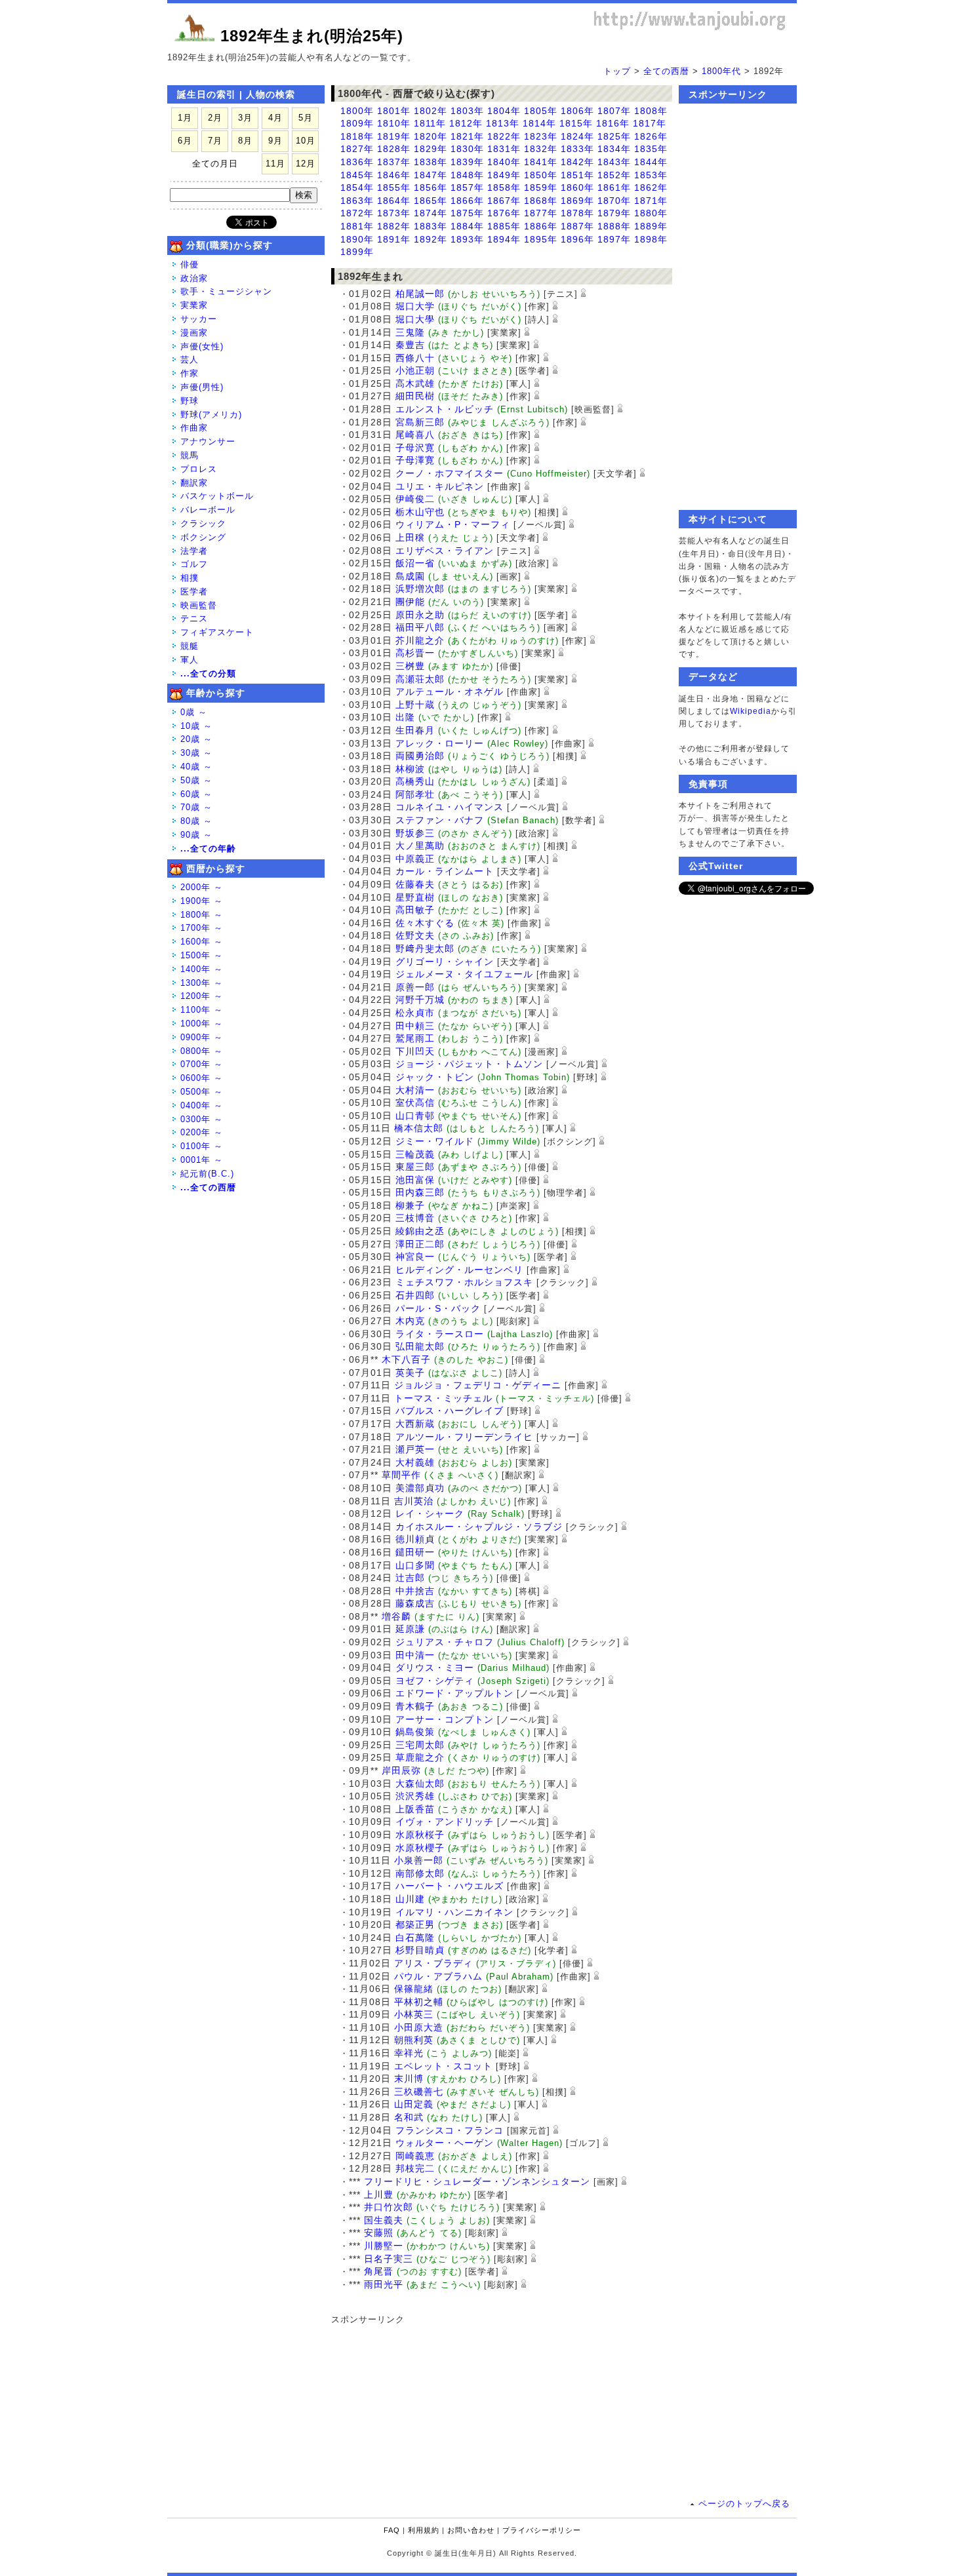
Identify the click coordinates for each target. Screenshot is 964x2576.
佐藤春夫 (415, 884)
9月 (275, 141)
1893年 (467, 239)
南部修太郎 (420, 1873)
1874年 (431, 213)
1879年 (614, 213)
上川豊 (379, 2195)
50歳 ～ (196, 780)
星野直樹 (415, 897)
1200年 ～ (202, 996)
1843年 (614, 162)
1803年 (467, 111)
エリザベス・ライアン (445, 551)
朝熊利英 (414, 2040)
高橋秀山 (415, 781)
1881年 (357, 226)
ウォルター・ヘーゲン (445, 2143)
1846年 (394, 175)
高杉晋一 (415, 653)
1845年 (357, 175)
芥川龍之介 (420, 640)
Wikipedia (751, 711)
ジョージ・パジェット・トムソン (469, 1064)
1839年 (467, 162)
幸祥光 (409, 2053)
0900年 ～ (202, 1037)
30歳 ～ (196, 753)
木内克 (410, 1321)
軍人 (190, 660)
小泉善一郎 (419, 1860)
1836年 (357, 162)
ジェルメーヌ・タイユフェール (464, 974)
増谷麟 (396, 1616)
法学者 (194, 551)
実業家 (194, 305)
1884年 (467, 226)
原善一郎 (415, 987)
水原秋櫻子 (420, 1848)
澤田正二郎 (420, 1244)
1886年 (541, 226)
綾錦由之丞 (420, 1231)
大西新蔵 (415, 1424)
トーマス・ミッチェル (443, 1398)
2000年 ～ (202, 887)
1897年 (614, 239)
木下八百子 (406, 1359)
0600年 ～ (202, 1078)
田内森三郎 (420, 1192)
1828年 (394, 149)
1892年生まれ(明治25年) (312, 36)
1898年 (651, 239)
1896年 (577, 239)
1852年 (614, 175)
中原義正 (415, 859)
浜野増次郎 (420, 589)
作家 (190, 373)
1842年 (577, 162)
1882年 (394, 226)
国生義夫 (384, 2220)
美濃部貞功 (420, 1488)
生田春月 (415, 730)
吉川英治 (414, 1501)
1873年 (394, 213)
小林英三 (414, 2014)
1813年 (503, 123)
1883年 (431, 226)
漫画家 (194, 333)
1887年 (577, 226)
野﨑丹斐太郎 (425, 948)
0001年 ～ (202, 1160)
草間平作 (401, 1475)
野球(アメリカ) (211, 415)
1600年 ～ (202, 942)
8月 (245, 141)
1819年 (394, 136)
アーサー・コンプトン (445, 1719)
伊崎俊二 (415, 499)
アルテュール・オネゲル (450, 692)
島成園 (410, 576)
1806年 (577, 111)
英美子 (410, 1373)
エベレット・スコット (443, 2066)
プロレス (199, 469)
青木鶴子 (415, 1706)
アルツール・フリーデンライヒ (464, 1437)
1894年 (504, 239)
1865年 (431, 201)
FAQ (392, 2530)
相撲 (190, 578)
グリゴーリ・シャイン (445, 962)
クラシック (203, 523)
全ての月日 (215, 164)
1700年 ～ (202, 928)
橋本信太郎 (419, 1128)
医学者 (194, 592)
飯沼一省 (415, 563)
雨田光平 (384, 2284)
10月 (306, 141)
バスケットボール (217, 496)
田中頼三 (415, 1026)
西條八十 (415, 358)
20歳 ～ (196, 739)
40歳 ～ (196, 767)
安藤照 (379, 2233)
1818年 (357, 136)
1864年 (394, 201)
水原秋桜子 (420, 1835)
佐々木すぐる (425, 923)
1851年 (577, 175)
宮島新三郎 (420, 422)
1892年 (431, 239)
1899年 (357, 252)
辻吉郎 (410, 1578)
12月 (306, 164)
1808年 (651, 111)
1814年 (539, 123)
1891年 (394, 239)
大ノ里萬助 (420, 846)
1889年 (651, 226)
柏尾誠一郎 (420, 294)
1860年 (577, 187)
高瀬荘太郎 (420, 679)
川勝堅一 (384, 2246)
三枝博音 (415, 1218)
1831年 (504, 149)
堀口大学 (415, 306)
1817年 (650, 123)
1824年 (577, 136)
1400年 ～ (202, 969)
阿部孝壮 (415, 794)
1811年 (430, 123)
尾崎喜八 (415, 435)
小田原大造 (419, 2027)
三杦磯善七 (419, 2092)
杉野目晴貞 (420, 1950)
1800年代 (721, 71)
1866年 (467, 201)
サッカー (199, 319)
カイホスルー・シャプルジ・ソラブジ (479, 1527)
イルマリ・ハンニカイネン (454, 1912)
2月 (215, 118)
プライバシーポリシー (542, 2530)
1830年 (467, 149)
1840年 (504, 162)
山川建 (410, 1899)
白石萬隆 (415, 1938)
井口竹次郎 (389, 2207)
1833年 (577, 149)
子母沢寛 (415, 448)
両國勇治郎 (420, 756)
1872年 (357, 213)
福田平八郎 (420, 627)
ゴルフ (194, 564)
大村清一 (415, 1090)
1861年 (614, 187)
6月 (185, 141)
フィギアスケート (217, 632)
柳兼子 (410, 1205)
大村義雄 (415, 1462)
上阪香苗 (415, 1809)
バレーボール (208, 510)
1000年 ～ (202, 1024)
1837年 (394, 162)
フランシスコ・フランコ (450, 2130)
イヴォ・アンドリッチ (445, 1822)
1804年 (504, 111)
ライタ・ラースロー (440, 1334)
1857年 (467, 187)
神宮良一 (415, 1257)
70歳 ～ (196, 807)
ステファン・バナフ (440, 820)
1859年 (541, 187)
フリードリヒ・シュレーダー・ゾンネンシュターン (477, 2181)
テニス (194, 618)
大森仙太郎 (420, 1784)
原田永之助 (420, 615)
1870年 (614, 201)
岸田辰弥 (401, 1770)
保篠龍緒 (414, 1989)
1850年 (541, 175)
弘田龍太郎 (420, 1346)
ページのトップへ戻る (744, 2504)
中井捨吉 (415, 1591)
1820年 (431, 136)
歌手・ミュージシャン (226, 291)
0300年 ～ (202, 1119)
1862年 (651, 187)
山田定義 (414, 2104)
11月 (275, 164)
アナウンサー (208, 441)
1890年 (357, 239)
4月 (275, 118)
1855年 (394, 187)
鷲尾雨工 (415, 1038)
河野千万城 (420, 1000)
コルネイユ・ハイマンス (450, 807)
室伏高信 (415, 1103)
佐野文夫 (415, 935)
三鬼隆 (410, 332)
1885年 (504, 226)
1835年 (651, 149)
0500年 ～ (202, 1092)
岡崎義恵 (415, 2156)
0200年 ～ (202, 1132)
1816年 (613, 123)
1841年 (541, 162)
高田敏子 (415, 910)
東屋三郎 (415, 1167)
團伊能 (410, 602)
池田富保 (415, 1180)
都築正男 (415, 1924)
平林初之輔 (419, 2002)
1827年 (357, 149)
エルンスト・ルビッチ (445, 409)
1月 (185, 118)
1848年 (467, 175)
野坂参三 (415, 833)
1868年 (541, 201)
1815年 (576, 123)
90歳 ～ (196, 835)
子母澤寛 (415, 460)
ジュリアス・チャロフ (445, 1642)
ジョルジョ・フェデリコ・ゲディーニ (478, 1385)
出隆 (405, 717)
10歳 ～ (196, 726)
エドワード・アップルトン (454, 1693)
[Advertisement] (495, 2409)
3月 (245, 118)
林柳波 (410, 769)
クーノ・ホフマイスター (450, 473)
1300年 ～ (202, 983)
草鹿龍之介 (420, 1757)
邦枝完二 (415, 2168)
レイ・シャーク (430, 1513)
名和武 (409, 2117)
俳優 (190, 264)
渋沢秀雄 (415, 1796)
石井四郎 (415, 1295)
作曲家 (194, 428)
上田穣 (410, 537)
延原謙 (410, 1629)
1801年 (394, 111)
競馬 (190, 455)
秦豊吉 (410, 345)
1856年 (431, 187)
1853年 (651, 175)
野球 (190, 401)
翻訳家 (194, 483)
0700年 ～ (202, 1064)
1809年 (357, 123)
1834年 (614, 149)
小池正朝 (415, 370)
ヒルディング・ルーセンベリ (459, 1270)
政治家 (194, 278)
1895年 (541, 239)
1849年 (504, 175)
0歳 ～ (194, 712)
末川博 (409, 2078)
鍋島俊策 (415, 1732)
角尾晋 (379, 2271)
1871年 (651, 201)
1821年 (467, 136)
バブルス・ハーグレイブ (450, 1411)
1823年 (541, 136)
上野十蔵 (415, 705)
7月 (215, 141)
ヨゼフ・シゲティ (435, 1681)
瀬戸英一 (415, 1449)
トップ (617, 71)
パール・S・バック (438, 1308)
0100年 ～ (202, 1146)
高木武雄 (415, 383)
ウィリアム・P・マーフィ (453, 524)
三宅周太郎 (420, 1745)
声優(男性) (202, 387)
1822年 (504, 136)
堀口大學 (415, 319)
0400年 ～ (202, 1105)
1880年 (651, 213)
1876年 (504, 213)
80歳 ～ (196, 821)
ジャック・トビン (435, 1077)
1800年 (357, 111)
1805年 (541, 111)
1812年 (466, 123)
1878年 (577, 213)
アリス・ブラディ (433, 1963)
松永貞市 (415, 1013)
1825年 (614, 136)
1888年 (614, 226)
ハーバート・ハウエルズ (450, 1886)
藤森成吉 (415, 1603)
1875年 (467, 213)
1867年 (504, 201)
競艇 (190, 646)
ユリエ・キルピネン (440, 486)
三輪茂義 (415, 1154)
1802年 (431, 111)
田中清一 (415, 1655)
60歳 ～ (196, 794)
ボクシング (203, 537)
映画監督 (199, 605)
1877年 (541, 213)
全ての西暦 (666, 71)
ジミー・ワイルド (435, 1141)
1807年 (614, 111)
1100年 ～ (202, 1010)
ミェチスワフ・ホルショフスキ (464, 1282)
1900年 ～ (202, 901)
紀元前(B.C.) (207, 1174)
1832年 (541, 149)
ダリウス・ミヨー (435, 1668)
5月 (306, 118)
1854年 (357, 187)
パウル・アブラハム (438, 1976)
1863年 (357, 201)
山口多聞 (415, 1565)
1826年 (651, 136)
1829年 (431, 149)
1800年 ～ (202, 915)
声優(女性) (202, 346)
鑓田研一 (415, 1552)
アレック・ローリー (440, 743)
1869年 (577, 201)
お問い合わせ (471, 2530)
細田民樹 (415, 396)
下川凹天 (415, 1051)
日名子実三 (389, 2259)
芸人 (190, 360)
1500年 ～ (202, 955)
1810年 (394, 123)
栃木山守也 (420, 512)
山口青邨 (415, 1116)
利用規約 (424, 2530)
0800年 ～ (202, 1051)
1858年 (504, 187)
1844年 (651, 162)
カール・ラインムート (445, 871)
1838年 (431, 162)
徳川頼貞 (415, 1539)
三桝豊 (410, 666)
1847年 (431, 175)
